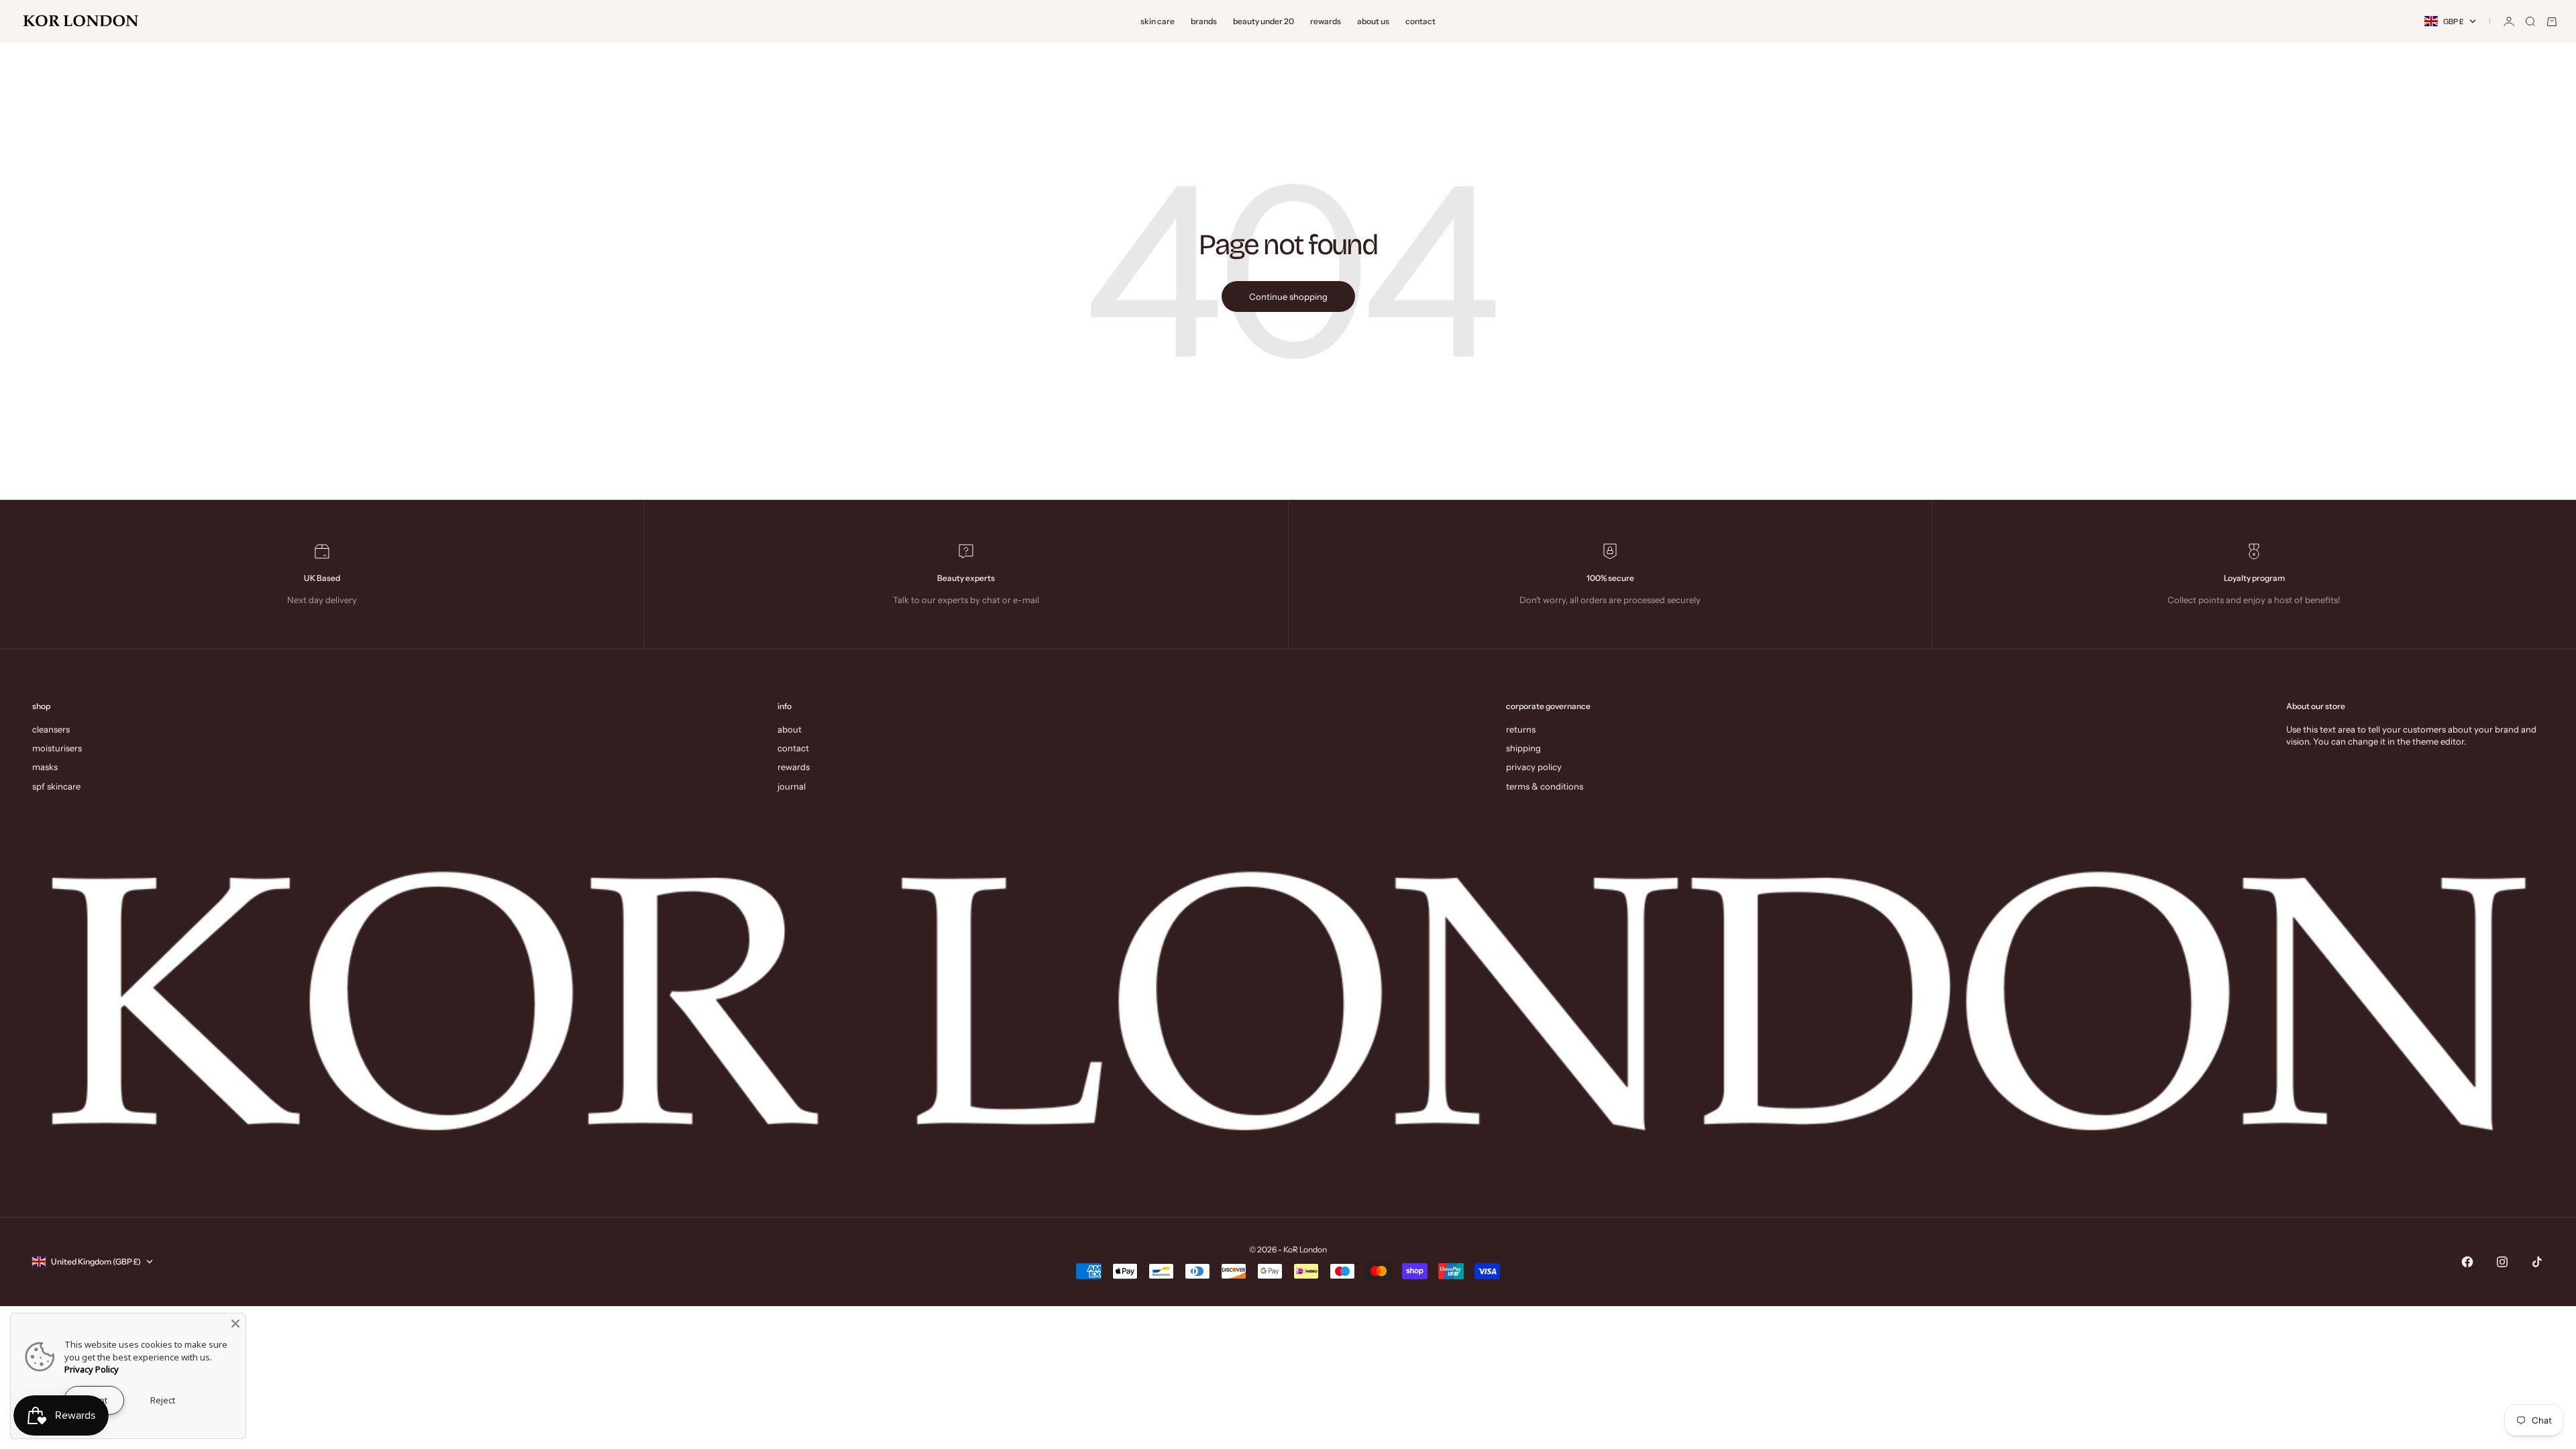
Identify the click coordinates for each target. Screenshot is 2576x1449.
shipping (1523, 748)
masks (45, 767)
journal (792, 786)
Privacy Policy (92, 1369)
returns (1521, 729)
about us (1373, 21)
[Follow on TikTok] (2537, 1262)
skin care (1158, 21)
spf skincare (56, 786)
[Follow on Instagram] (2502, 1262)
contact (1420, 21)
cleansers (51, 729)
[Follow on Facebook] (2467, 1262)
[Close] (235, 1324)
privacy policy (1534, 767)
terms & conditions (1545, 786)
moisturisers (57, 748)
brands (1204, 21)
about (790, 729)
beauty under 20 (1264, 21)
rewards (1326, 21)
